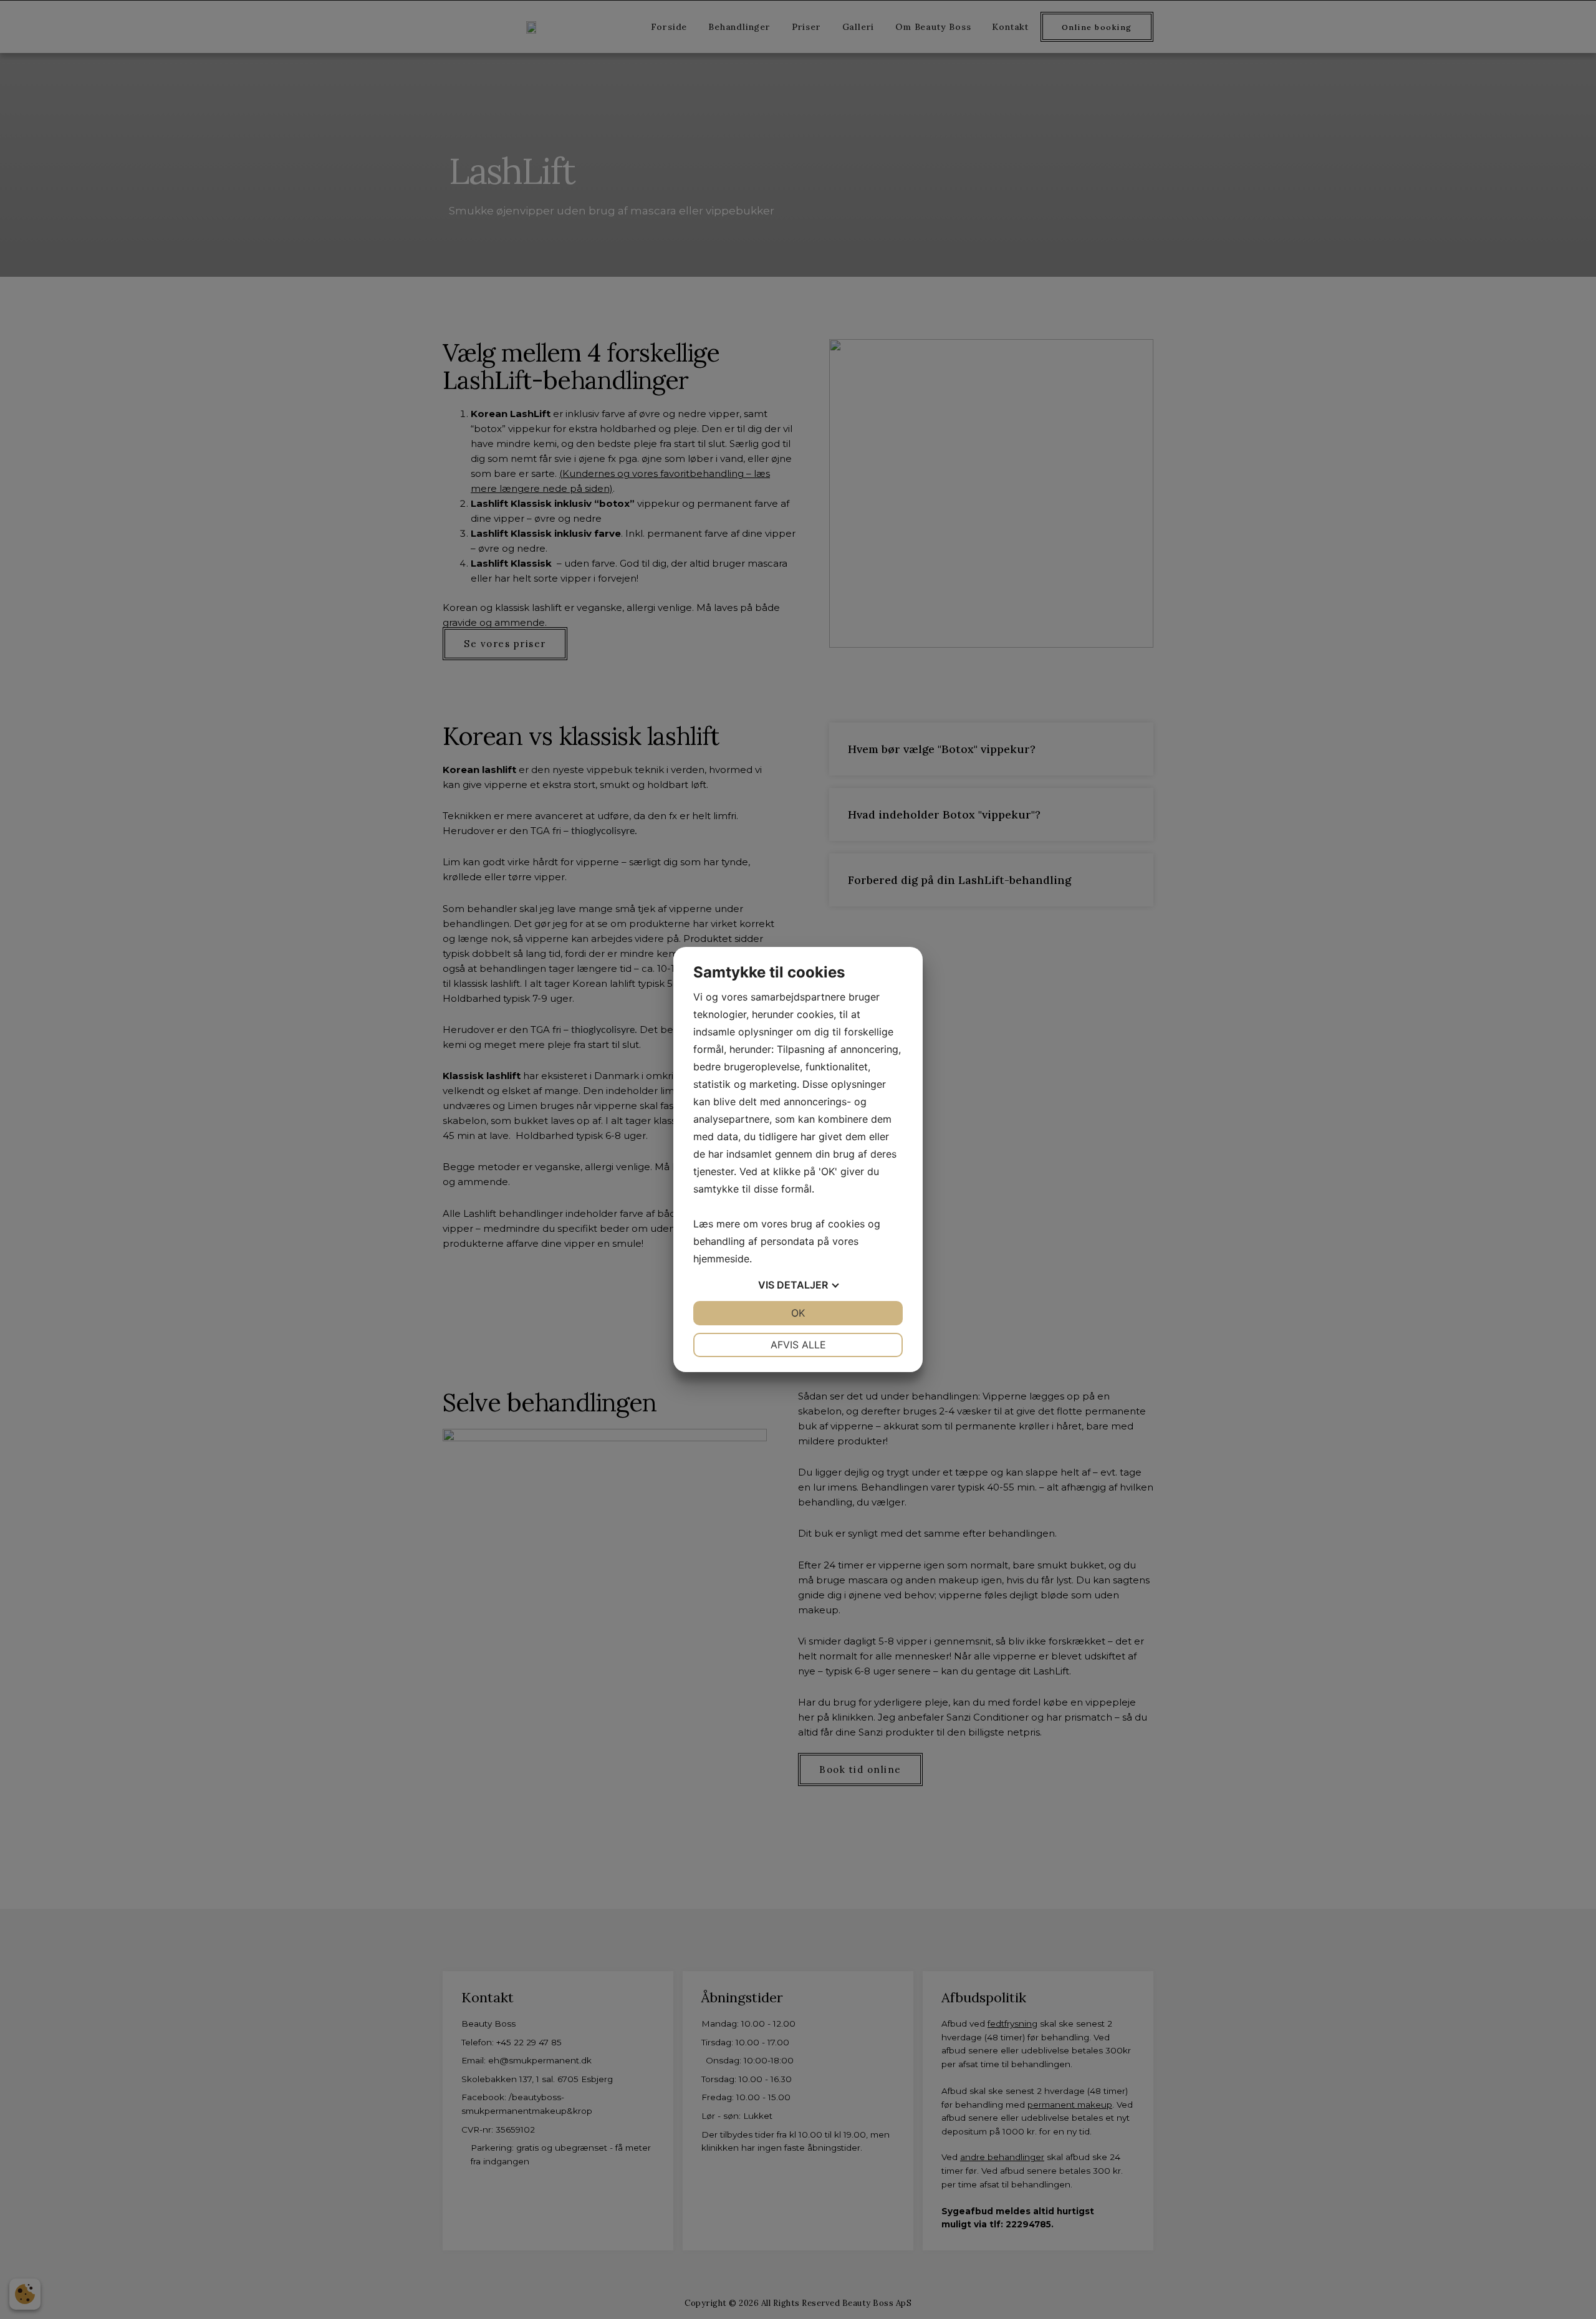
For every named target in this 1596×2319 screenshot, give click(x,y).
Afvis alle (798, 1345)
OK (798, 1313)
